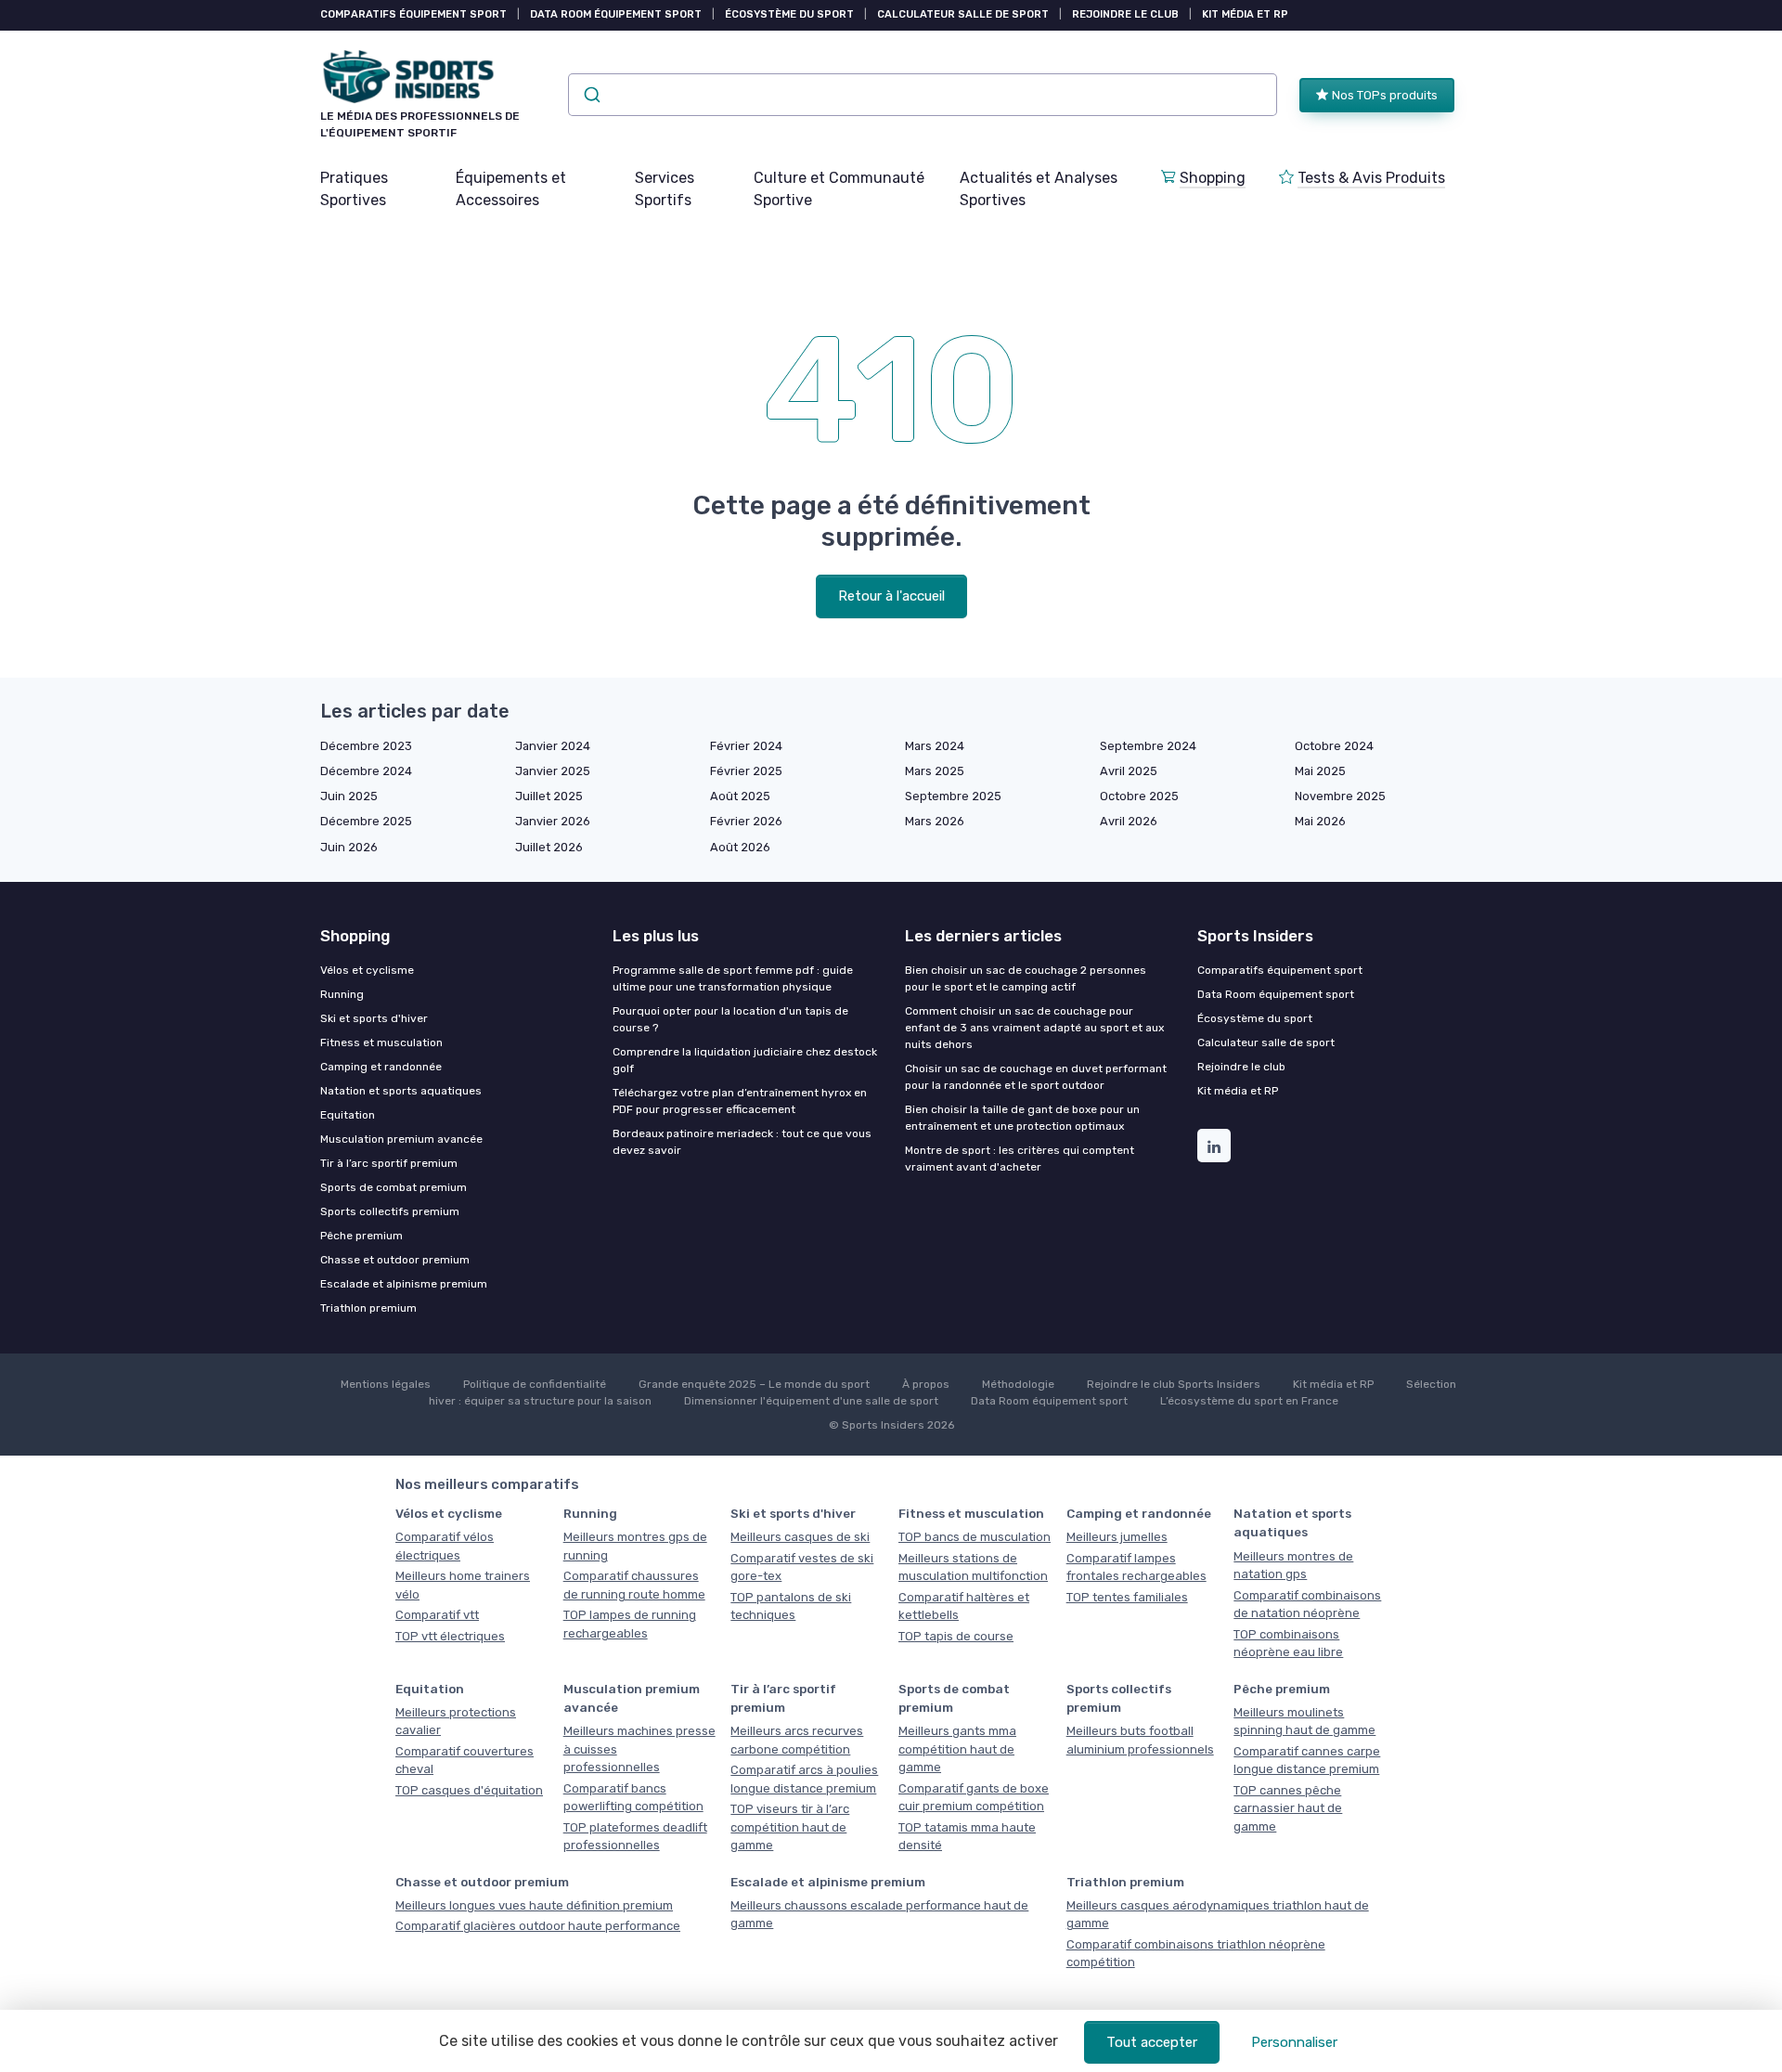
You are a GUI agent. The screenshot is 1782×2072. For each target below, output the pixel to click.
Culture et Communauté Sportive (839, 189)
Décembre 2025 (366, 821)
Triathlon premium (368, 1308)
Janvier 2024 (553, 746)
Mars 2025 (935, 771)
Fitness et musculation (381, 1042)
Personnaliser (1294, 2042)
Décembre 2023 (366, 746)
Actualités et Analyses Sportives (1039, 189)
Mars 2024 (935, 746)
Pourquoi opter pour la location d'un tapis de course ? (730, 1019)
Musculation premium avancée (401, 1139)
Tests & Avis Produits (1371, 178)
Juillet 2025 (549, 796)
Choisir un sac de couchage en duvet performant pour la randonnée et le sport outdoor (1036, 1077)
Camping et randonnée (381, 1067)
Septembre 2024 (1148, 746)
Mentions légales (386, 1384)
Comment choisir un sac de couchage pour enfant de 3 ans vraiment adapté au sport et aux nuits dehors (1034, 1028)
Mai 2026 (1320, 821)
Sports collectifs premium (390, 1211)
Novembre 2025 (1340, 796)
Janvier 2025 (553, 771)
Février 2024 (746, 746)
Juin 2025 (349, 796)
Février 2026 (746, 821)
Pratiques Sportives (354, 189)
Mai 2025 (1320, 771)
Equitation (348, 1115)
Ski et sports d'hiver (374, 1018)
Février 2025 (746, 771)
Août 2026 (740, 847)
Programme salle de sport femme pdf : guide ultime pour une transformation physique (733, 978)
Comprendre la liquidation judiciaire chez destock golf (745, 1060)
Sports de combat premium (394, 1187)
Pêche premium (362, 1236)
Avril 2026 (1129, 821)
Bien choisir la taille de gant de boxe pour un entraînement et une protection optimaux (1022, 1118)
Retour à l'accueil (891, 596)
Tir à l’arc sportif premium (389, 1163)
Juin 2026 (349, 847)
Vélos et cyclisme (367, 970)
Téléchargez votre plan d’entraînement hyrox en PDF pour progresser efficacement (740, 1101)
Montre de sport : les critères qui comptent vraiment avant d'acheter (1020, 1159)
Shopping (1213, 178)
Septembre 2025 (953, 796)
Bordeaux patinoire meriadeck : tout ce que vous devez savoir (742, 1142)
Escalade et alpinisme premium (404, 1284)
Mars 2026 (935, 821)
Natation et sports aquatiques (401, 1091)
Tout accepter (1152, 2042)
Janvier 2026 (553, 821)
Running (342, 994)
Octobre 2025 (1139, 796)
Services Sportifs (665, 189)
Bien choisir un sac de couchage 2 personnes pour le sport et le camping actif (1026, 978)
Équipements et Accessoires (511, 189)
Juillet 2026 (549, 847)
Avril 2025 (1129, 771)
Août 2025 (740, 796)
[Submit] (591, 95)
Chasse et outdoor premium (395, 1260)
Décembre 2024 (366, 771)
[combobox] (923, 95)
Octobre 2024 (1334, 746)
